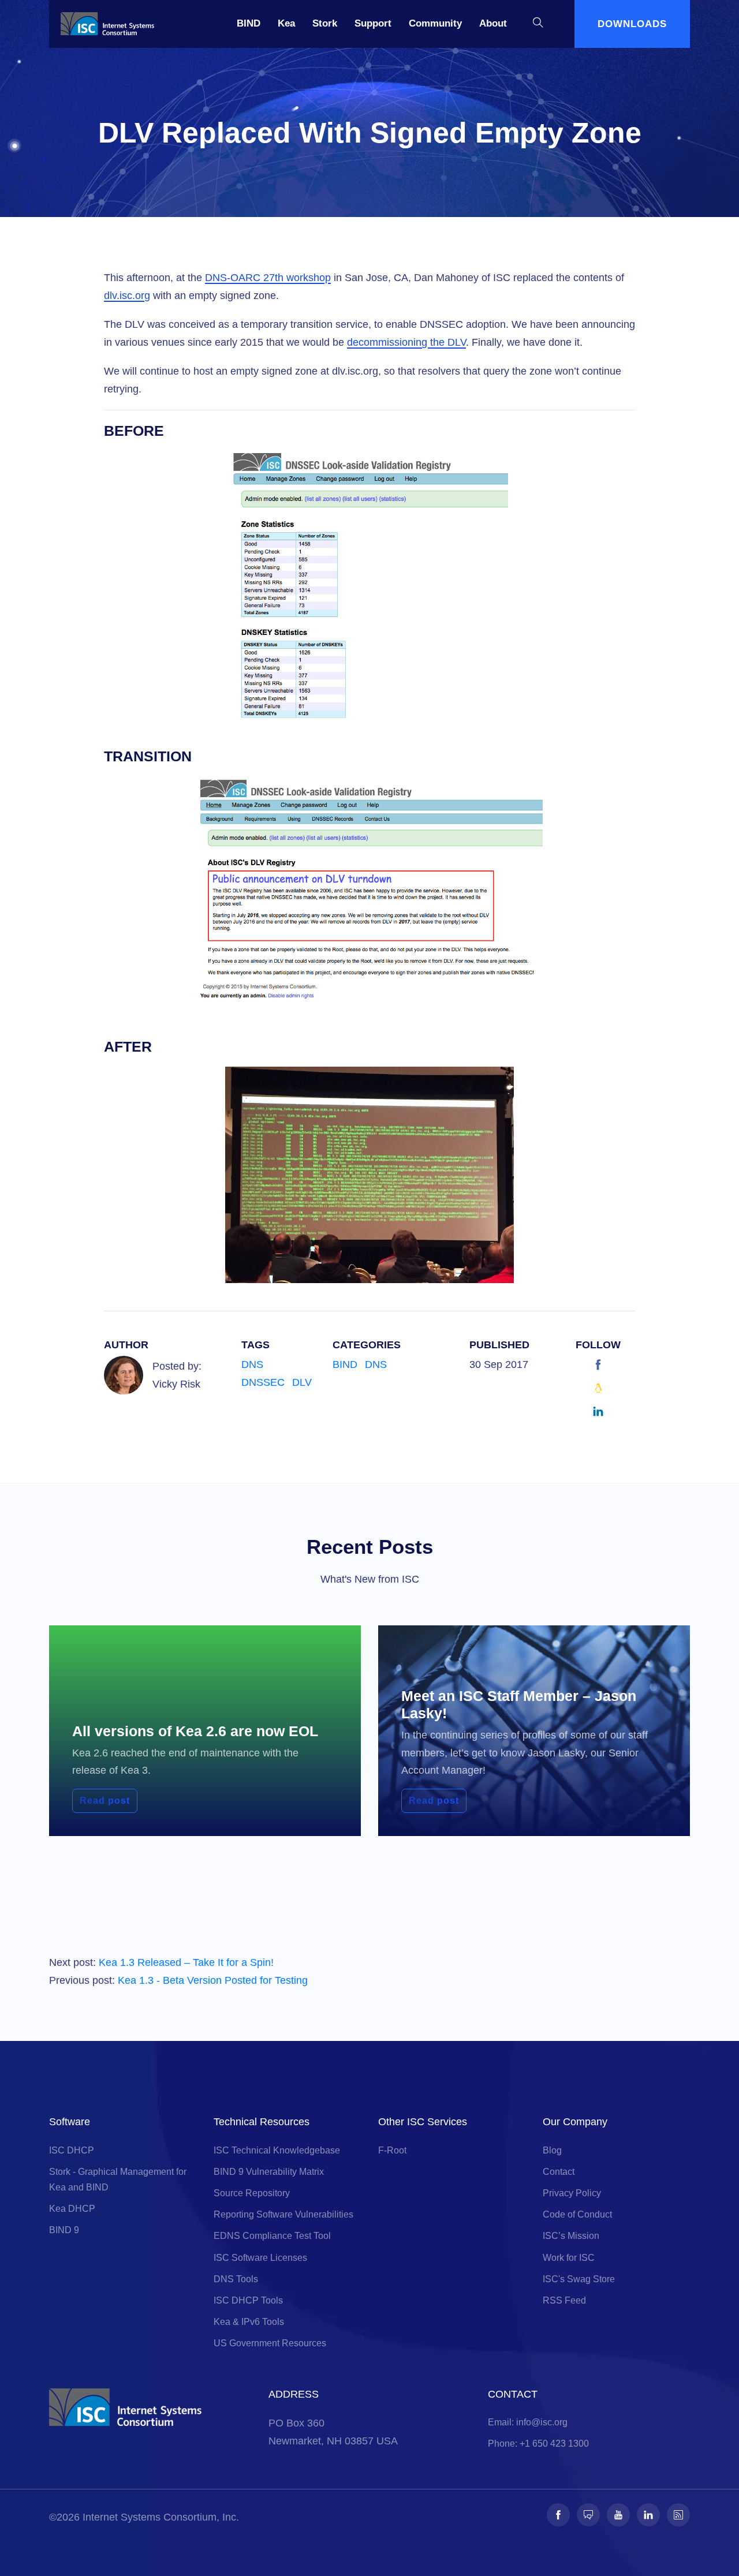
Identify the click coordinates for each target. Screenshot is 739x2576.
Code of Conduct (577, 2214)
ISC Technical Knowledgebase (277, 2150)
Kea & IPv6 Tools (249, 2322)
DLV (302, 1382)
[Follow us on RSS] (678, 2515)
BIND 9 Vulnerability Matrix (269, 2172)
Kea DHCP (72, 2209)
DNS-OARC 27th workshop (268, 278)
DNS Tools (236, 2279)
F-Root (392, 2150)
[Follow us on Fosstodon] (588, 2515)
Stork (325, 23)
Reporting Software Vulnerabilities (283, 2214)
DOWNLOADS (632, 24)
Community (435, 23)
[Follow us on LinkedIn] (648, 2515)
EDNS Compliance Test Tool (272, 2236)
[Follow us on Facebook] (558, 2515)
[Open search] (538, 24)
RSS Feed (564, 2300)
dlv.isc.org (127, 296)
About (493, 23)
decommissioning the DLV (406, 342)
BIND (249, 23)
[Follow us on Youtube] (618, 2515)
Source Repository (252, 2193)
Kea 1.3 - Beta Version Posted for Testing (213, 1980)
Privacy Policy (572, 2193)
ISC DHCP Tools (248, 2300)
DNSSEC (263, 1382)
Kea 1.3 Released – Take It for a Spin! (186, 1962)
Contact (559, 2172)
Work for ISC (569, 2258)
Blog (552, 2150)
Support (373, 23)
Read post (105, 1801)
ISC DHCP (72, 2150)
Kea (286, 23)
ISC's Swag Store (579, 2279)
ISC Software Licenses (260, 2258)
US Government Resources (270, 2343)
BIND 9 (64, 2230)
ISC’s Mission (571, 2236)
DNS (252, 1364)
